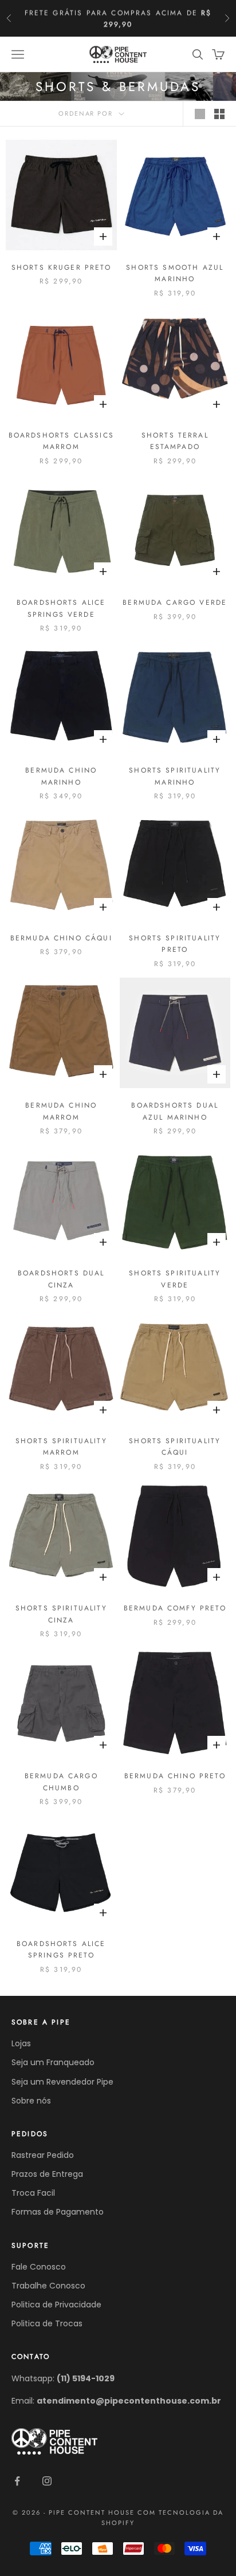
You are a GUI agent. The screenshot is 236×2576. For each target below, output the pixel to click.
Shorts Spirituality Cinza (61, 1614)
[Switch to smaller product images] (219, 114)
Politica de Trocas (47, 2323)
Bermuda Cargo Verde (175, 602)
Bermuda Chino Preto (175, 1776)
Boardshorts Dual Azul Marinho (175, 1111)
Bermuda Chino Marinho (61, 776)
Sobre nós (31, 2101)
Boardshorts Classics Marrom (61, 441)
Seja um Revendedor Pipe (62, 2082)
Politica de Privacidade (56, 2305)
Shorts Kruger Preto (61, 267)
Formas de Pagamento (58, 2212)
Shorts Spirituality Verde (175, 1279)
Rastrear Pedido (43, 2155)
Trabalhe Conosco (48, 2286)
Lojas (21, 2043)
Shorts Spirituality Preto (175, 944)
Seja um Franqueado (53, 2062)
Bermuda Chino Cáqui (61, 938)
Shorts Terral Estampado (175, 441)
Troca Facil (33, 2193)
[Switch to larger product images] (200, 114)
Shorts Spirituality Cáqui (175, 1447)
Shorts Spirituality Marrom (61, 1447)
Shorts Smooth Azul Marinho (175, 273)
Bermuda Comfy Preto (175, 1608)
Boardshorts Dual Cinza (61, 1279)
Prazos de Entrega (47, 2174)
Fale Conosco (39, 2267)
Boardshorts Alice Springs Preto (61, 1949)
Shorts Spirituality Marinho (175, 776)
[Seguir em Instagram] (47, 2481)
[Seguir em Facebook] (17, 2481)
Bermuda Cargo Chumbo (61, 1782)
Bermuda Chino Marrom (61, 1111)
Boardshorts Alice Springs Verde (61, 608)
